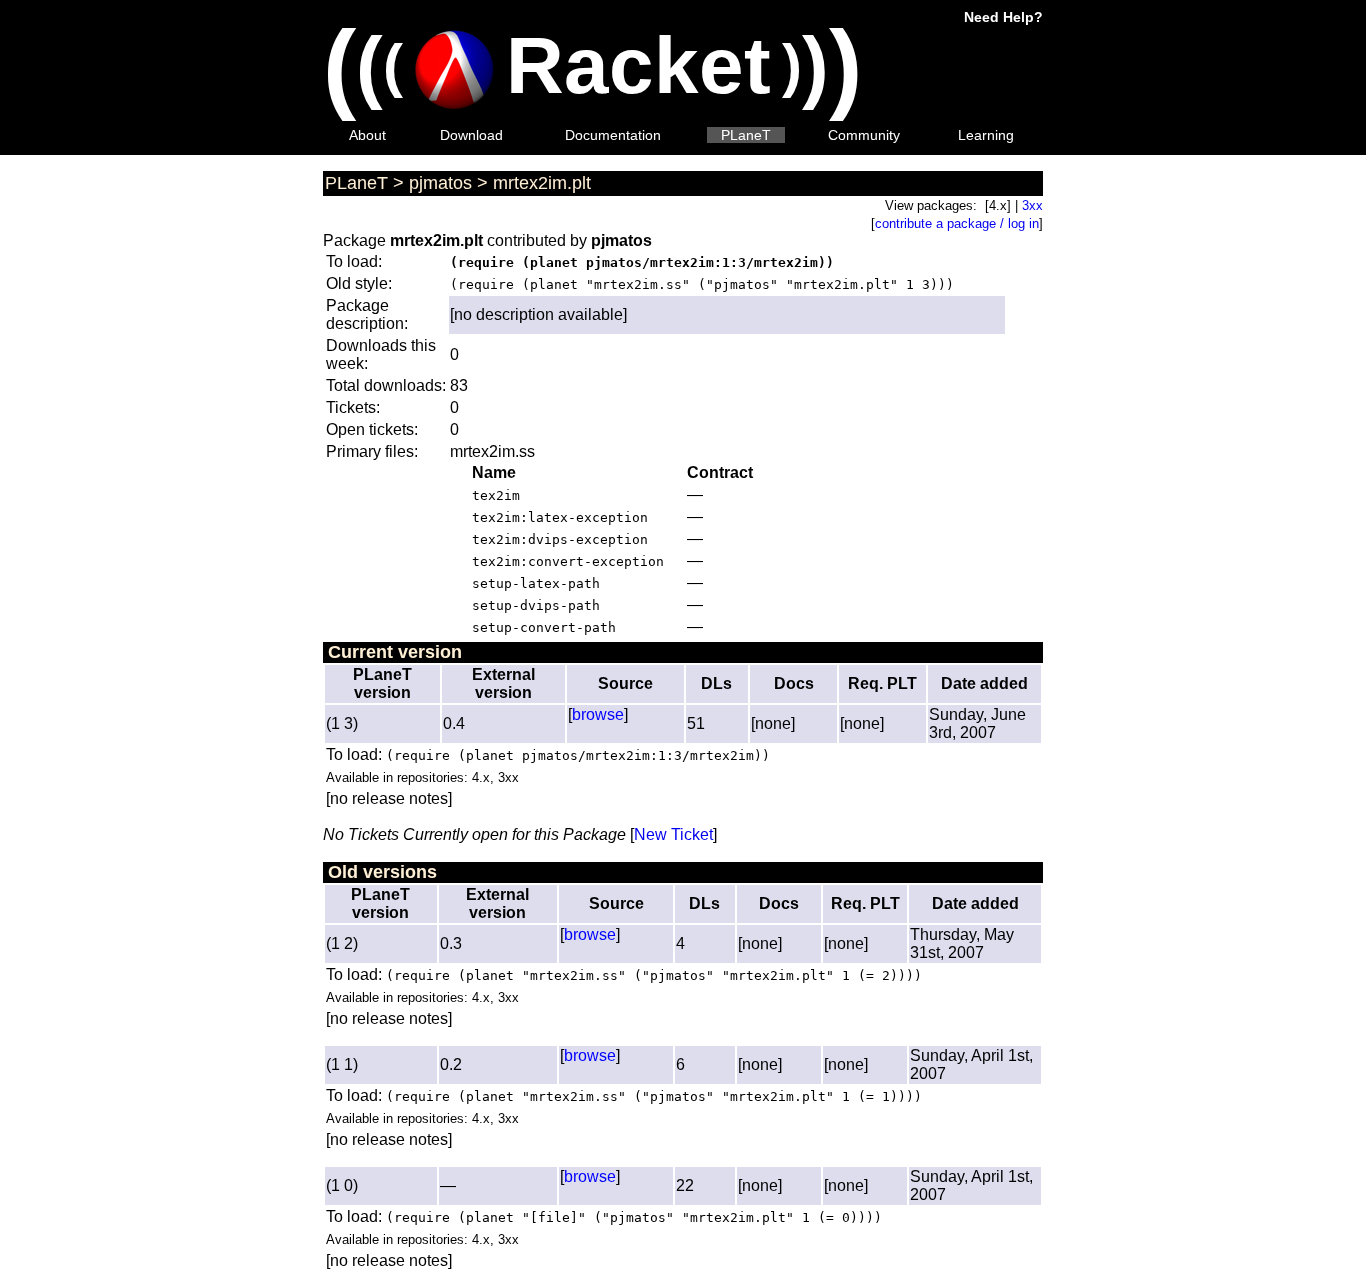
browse (598, 714)
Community (864, 135)
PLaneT (746, 135)
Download (471, 135)
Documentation (613, 135)
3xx (1032, 205)
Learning (986, 135)
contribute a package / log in (957, 223)
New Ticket (673, 834)
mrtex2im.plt (542, 183)
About (367, 135)
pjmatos (440, 183)
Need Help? (1003, 17)
